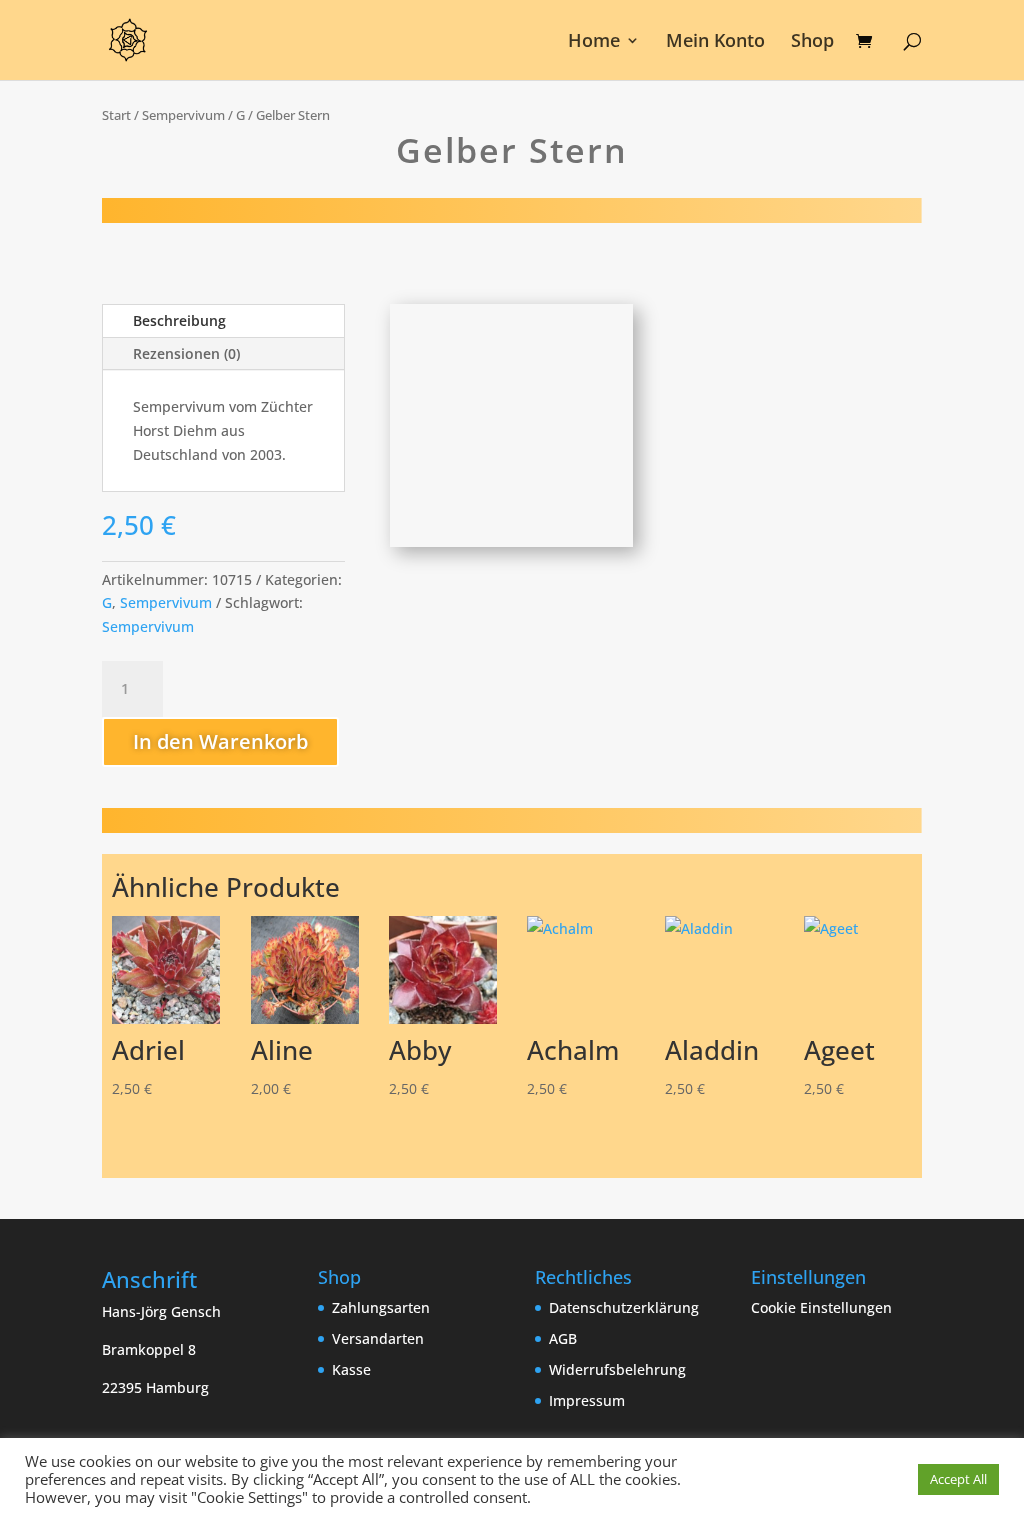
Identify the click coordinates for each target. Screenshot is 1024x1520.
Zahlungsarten (381, 1307)
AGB (563, 1338)
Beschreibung (179, 320)
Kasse (351, 1369)
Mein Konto (715, 42)
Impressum (587, 1400)
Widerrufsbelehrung (617, 1369)
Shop (812, 42)
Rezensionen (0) (186, 353)
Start (116, 115)
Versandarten (378, 1338)
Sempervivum (183, 115)
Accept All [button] (958, 1479)
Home (594, 42)
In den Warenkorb (220, 741)
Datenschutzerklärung (624, 1307)
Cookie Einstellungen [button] (821, 1307)
